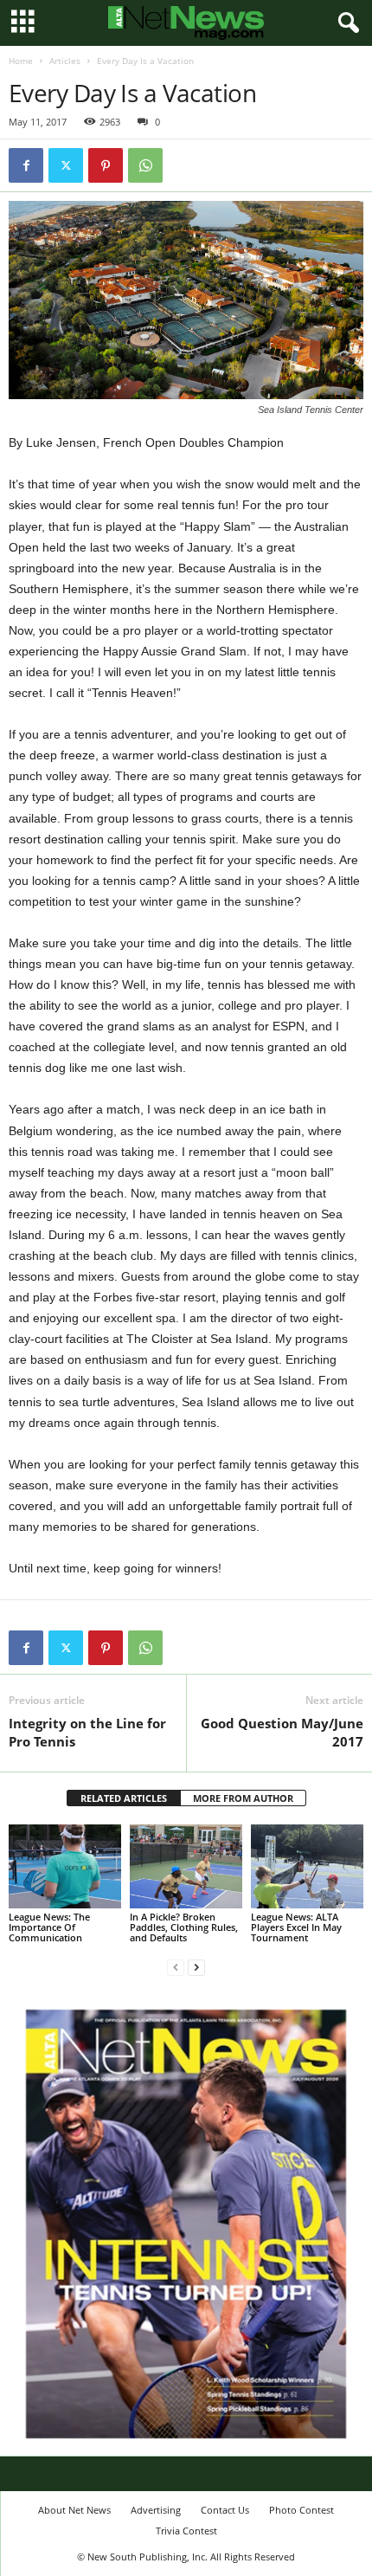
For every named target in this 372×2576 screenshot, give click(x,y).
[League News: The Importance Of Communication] (65, 1866)
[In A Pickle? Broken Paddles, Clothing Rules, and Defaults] (186, 1866)
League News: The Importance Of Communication (49, 1927)
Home (21, 61)
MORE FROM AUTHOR (243, 1798)
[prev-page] (176, 1967)
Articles (65, 61)
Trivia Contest (186, 2531)
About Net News (74, 2510)
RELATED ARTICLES (124, 1798)
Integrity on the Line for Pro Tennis (87, 1732)
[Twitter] (66, 165)
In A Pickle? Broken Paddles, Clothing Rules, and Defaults (184, 1927)
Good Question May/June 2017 (282, 1732)
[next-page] (196, 1967)
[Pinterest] (106, 165)
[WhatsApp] (145, 165)
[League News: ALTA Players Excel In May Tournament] (307, 1866)
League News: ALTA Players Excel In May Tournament (296, 1927)
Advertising (156, 2510)
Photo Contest (301, 2510)
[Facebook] (26, 165)
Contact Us (225, 2510)
